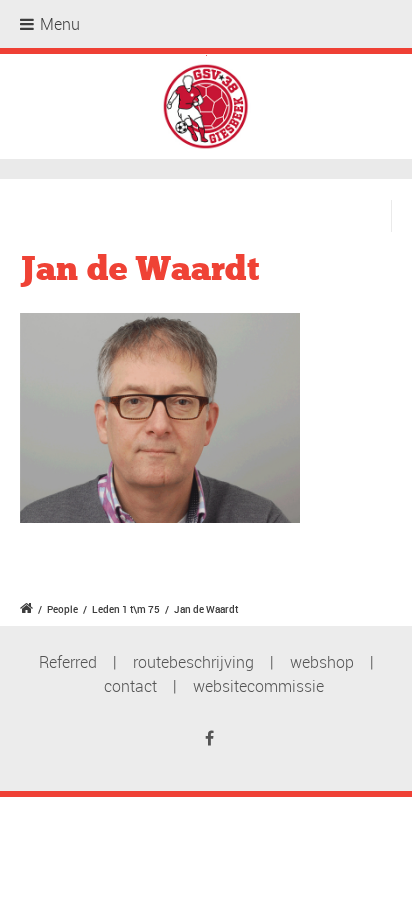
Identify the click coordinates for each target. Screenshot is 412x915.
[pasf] (160, 425)
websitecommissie (258, 686)
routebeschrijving (193, 662)
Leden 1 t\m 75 (126, 609)
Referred (68, 662)
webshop (322, 662)
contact (130, 686)
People (62, 609)
